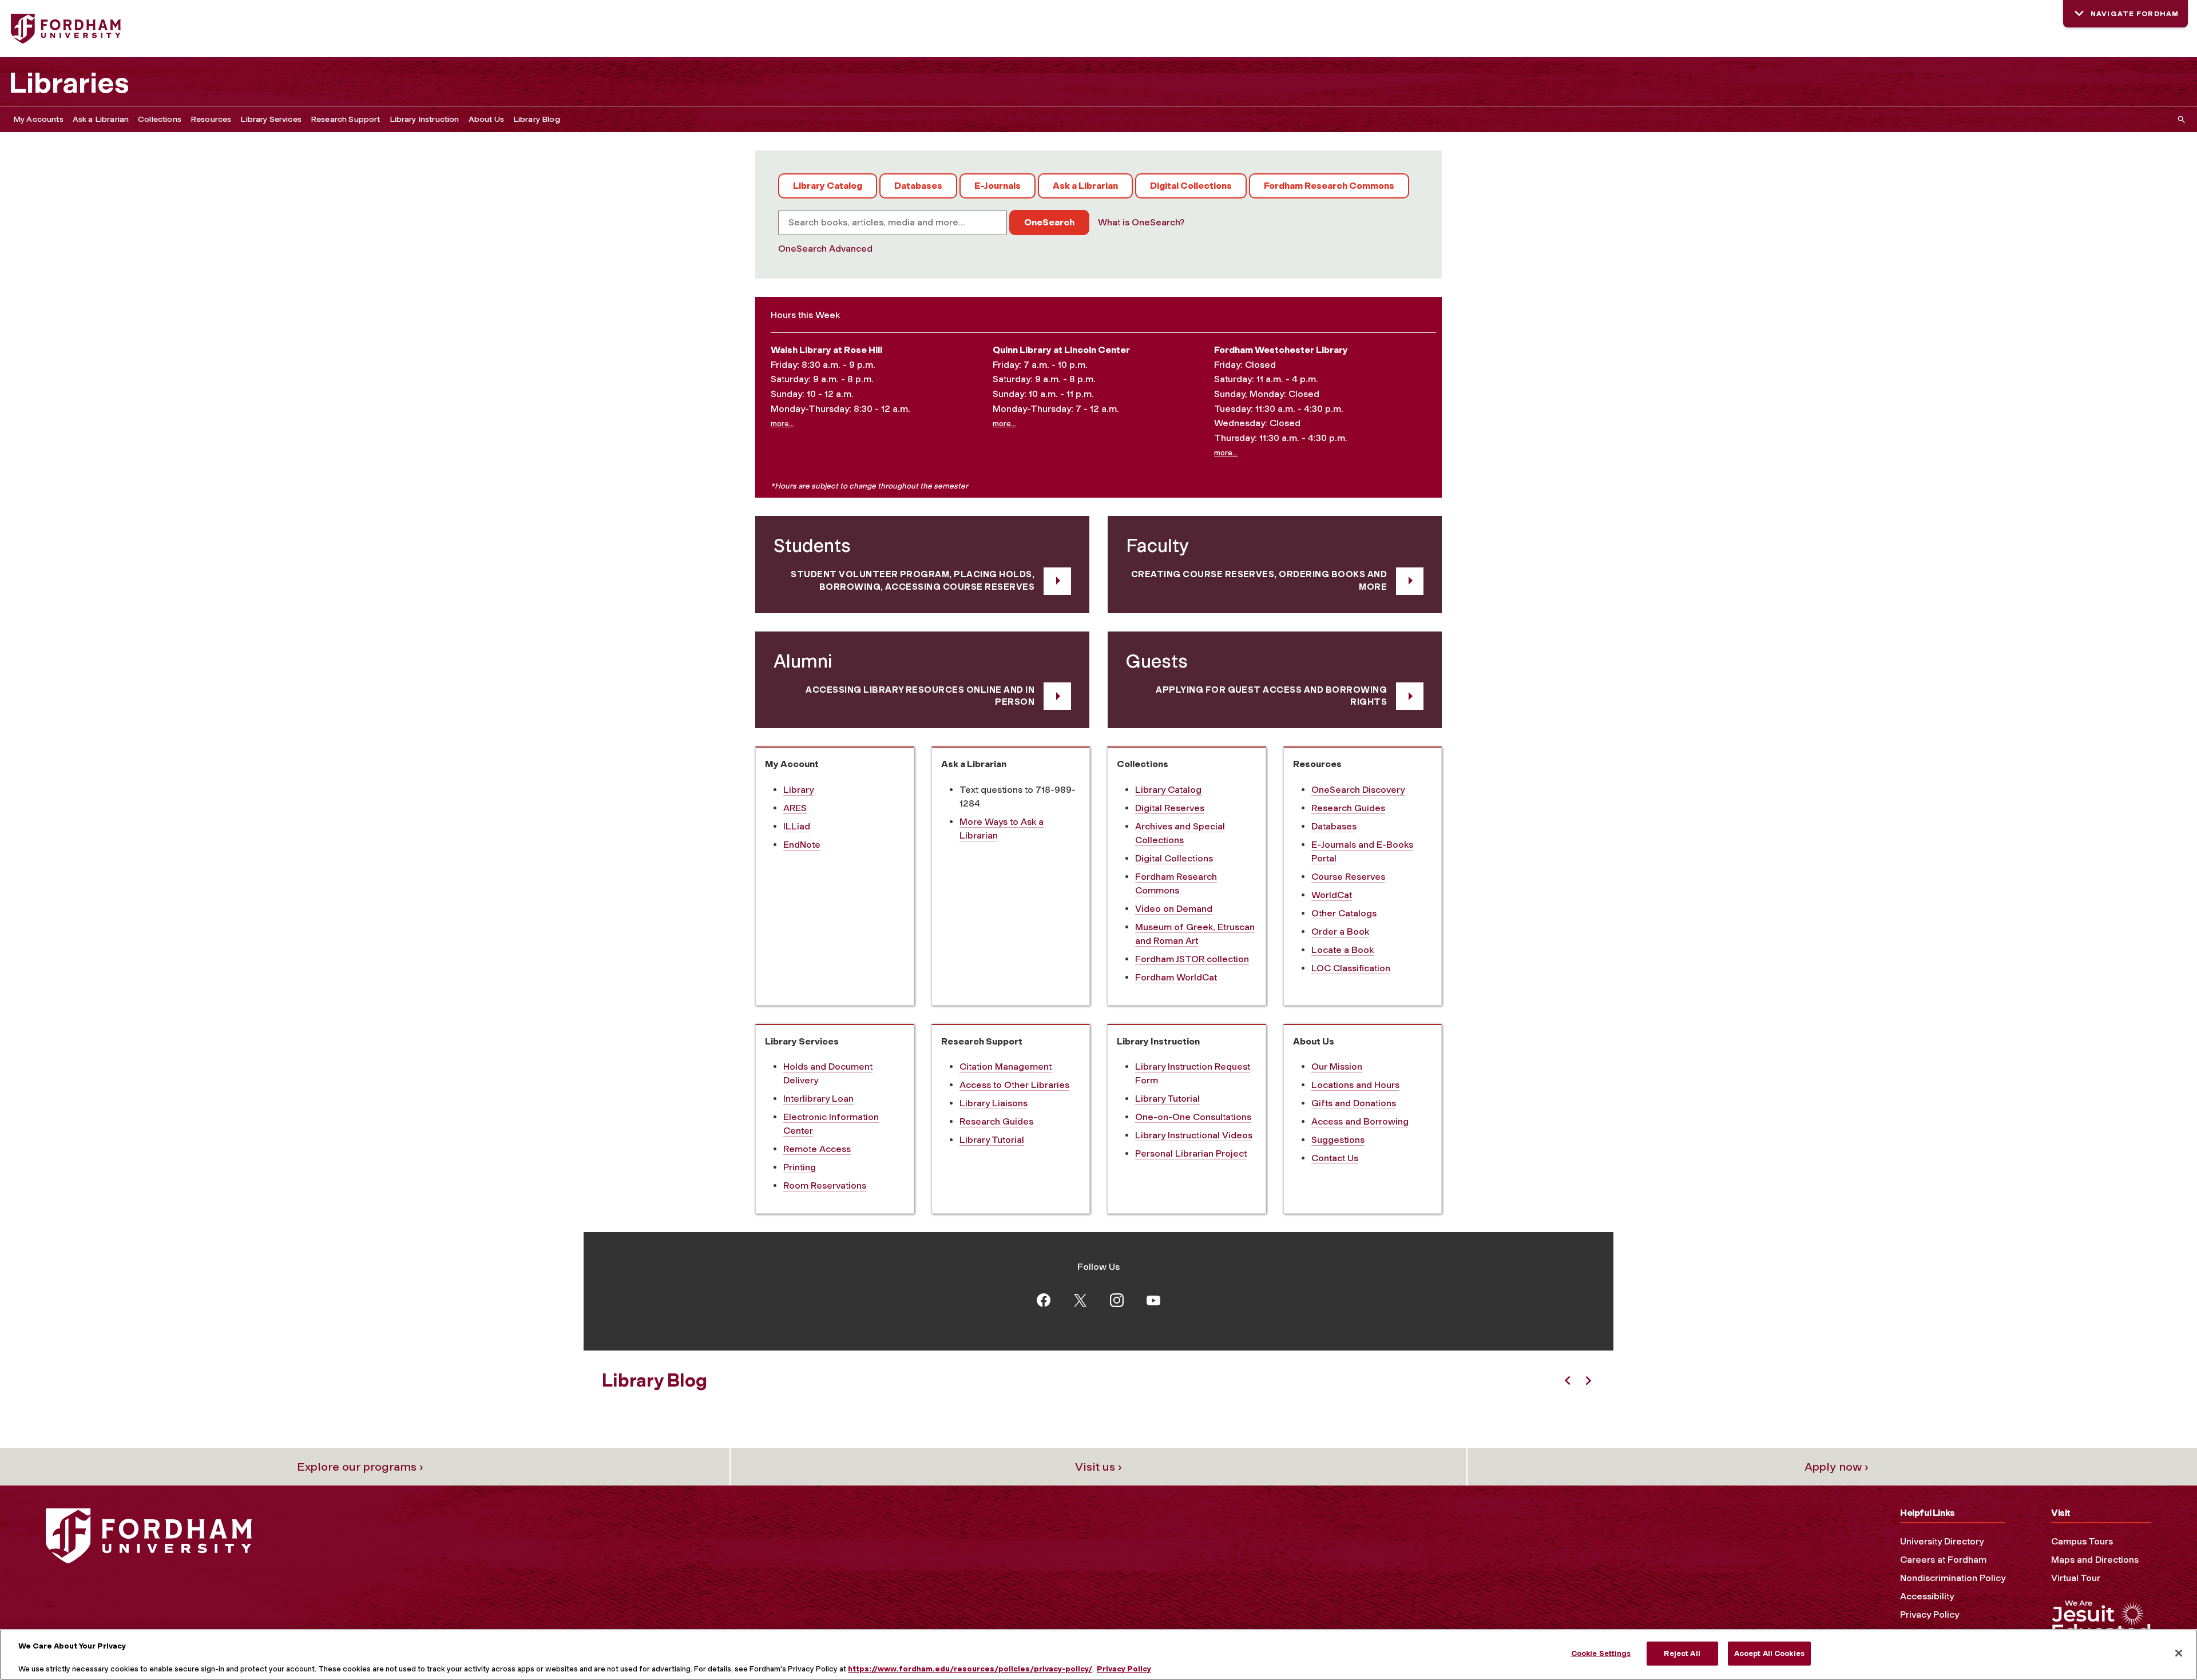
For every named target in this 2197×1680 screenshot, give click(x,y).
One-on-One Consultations (1193, 1117)
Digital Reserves (1170, 808)
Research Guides (1348, 808)
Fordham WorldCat (1176, 977)
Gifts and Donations (1354, 1103)
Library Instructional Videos (1194, 1135)
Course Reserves (1348, 877)
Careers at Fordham (1943, 1560)
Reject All (1682, 1653)
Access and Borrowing (1360, 1121)
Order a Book (1340, 932)
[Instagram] (1117, 1299)
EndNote (802, 845)
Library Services (271, 119)
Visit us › (1098, 1467)
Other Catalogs (1344, 913)
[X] (1080, 1299)
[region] (1098, 1655)
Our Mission (1337, 1067)
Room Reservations (825, 1185)
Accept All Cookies (1769, 1653)
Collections (160, 119)
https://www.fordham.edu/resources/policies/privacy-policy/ (970, 1668)
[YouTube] (1153, 1300)
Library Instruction (425, 119)
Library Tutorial (992, 1140)
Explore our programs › (360, 1467)
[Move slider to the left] (1568, 1381)
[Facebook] (1044, 1299)
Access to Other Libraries (1014, 1085)
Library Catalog (828, 186)
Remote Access (817, 1149)
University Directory (1942, 1541)
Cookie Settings (1601, 1653)
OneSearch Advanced (825, 249)
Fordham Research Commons (1329, 186)
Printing (800, 1167)
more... (782, 423)
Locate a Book (1343, 950)
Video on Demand (1174, 909)
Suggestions (1338, 1140)
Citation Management (1006, 1067)
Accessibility (1927, 1596)
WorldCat (1332, 895)
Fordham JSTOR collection (1192, 959)
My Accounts (38, 119)
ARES (795, 808)
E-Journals (998, 186)
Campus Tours (2082, 1541)
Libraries (69, 83)
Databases (918, 186)
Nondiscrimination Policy (1953, 1578)
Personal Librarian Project (1191, 1153)
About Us (486, 119)
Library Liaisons (994, 1103)
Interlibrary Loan (818, 1099)
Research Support (346, 119)
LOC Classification (1351, 968)
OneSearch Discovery (1358, 790)
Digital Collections (1191, 186)
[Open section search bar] (2179, 119)
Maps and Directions (2095, 1560)
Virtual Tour (2076, 1578)
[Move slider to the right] (1588, 1381)
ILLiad (797, 826)
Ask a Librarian (101, 119)
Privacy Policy (1930, 1615)
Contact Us (1335, 1158)
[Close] (2179, 1653)
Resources (211, 119)
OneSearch (1049, 222)
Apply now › (1837, 1467)
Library (798, 790)
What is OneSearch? (1141, 222)
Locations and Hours (1355, 1085)
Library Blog (537, 119)
